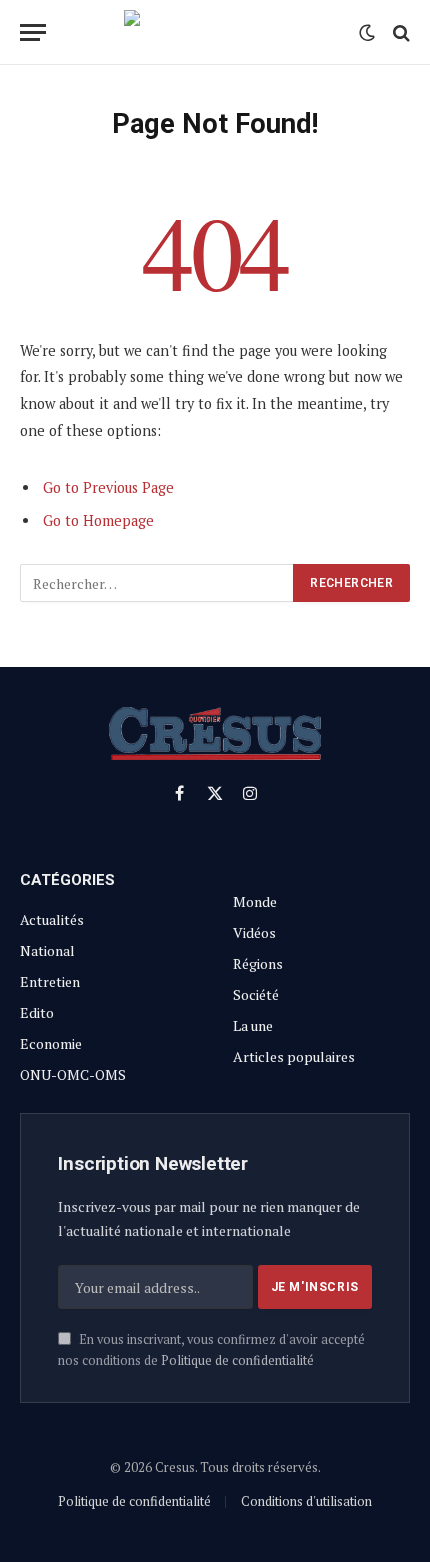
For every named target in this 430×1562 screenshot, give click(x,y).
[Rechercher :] (157, 583)
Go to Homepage (98, 520)
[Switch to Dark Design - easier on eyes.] (367, 33)
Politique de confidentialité (237, 1360)
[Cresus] (215, 32)
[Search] (399, 32)
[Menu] (33, 32)
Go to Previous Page (108, 487)
